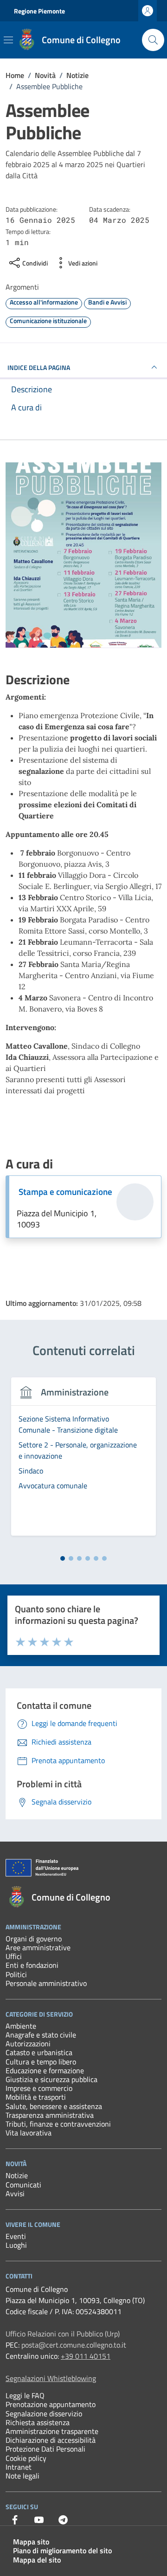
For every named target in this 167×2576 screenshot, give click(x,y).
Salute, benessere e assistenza (54, 2106)
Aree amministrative (38, 1947)
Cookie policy (26, 2458)
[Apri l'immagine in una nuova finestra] (83, 555)
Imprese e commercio (39, 2088)
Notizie (17, 2175)
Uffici (14, 1956)
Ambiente (21, 2026)
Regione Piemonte (39, 11)
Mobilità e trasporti (36, 2097)
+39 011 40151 (86, 2356)
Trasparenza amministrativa (50, 2115)
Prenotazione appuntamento (51, 2404)
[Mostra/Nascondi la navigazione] (8, 40)
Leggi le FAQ (25, 2395)
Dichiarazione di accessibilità (51, 2440)
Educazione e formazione (45, 2070)
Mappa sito (31, 2542)
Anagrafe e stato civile (41, 2035)
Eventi (16, 2236)
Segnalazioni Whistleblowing (51, 2378)
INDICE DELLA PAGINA (39, 367)
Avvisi (15, 2193)
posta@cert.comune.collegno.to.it (74, 2345)
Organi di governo (34, 1939)
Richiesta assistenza (38, 2422)
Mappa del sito (37, 2560)
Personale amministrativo (46, 1983)
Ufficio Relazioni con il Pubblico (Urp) (63, 2334)
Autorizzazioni (28, 2044)
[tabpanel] (83, 1462)
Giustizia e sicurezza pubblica (51, 2079)
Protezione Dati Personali (45, 2449)
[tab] (63, 1558)
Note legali (22, 2476)
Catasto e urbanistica (39, 2052)
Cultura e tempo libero (41, 2062)
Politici (16, 1974)
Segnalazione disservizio (44, 2414)
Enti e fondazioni (32, 1965)
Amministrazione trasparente (52, 2431)
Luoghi (16, 2245)
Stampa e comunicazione (65, 1192)
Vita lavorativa (29, 2133)
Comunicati (23, 2185)
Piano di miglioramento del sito (62, 2550)
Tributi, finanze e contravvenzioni (58, 2124)
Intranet (19, 2467)
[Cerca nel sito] (153, 40)
